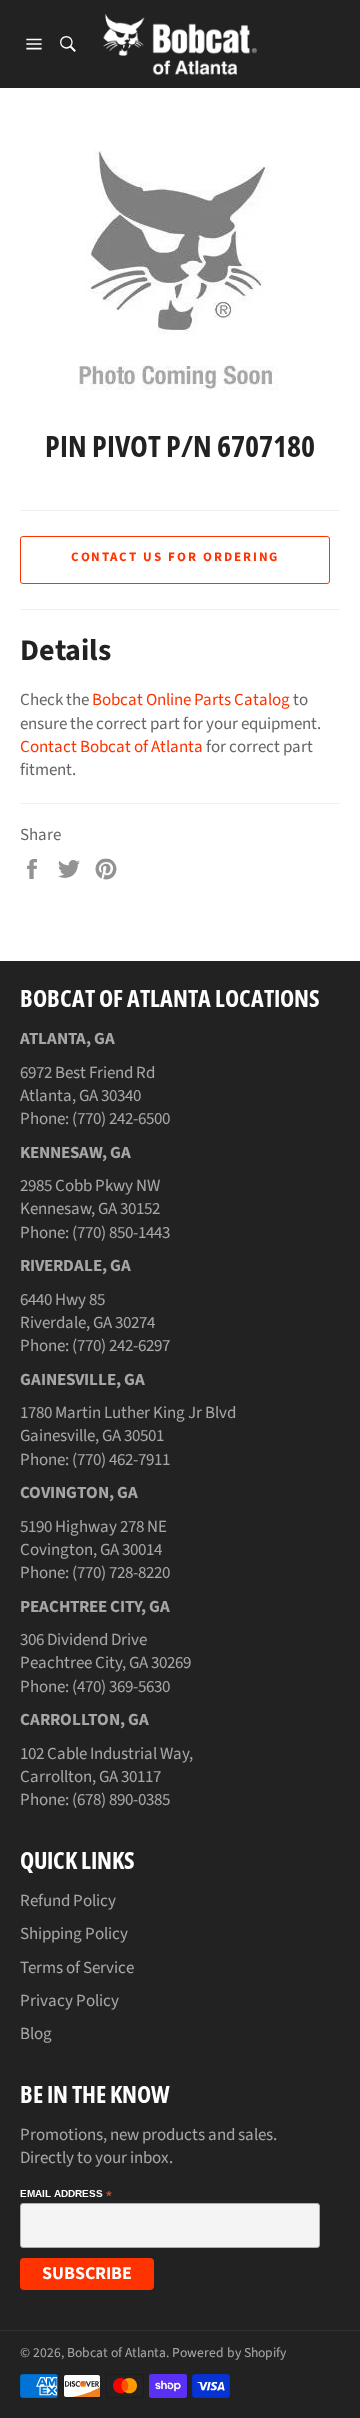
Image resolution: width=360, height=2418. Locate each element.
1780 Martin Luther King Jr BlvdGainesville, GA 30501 (128, 1424)
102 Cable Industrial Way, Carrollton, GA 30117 (106, 1765)
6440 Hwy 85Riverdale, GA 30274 (87, 1311)
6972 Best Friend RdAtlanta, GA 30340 (87, 1084)
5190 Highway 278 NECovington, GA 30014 (93, 1538)
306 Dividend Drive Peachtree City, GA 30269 (105, 1651)
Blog (36, 2034)
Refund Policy (68, 1901)
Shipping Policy (74, 1934)
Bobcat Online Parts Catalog (191, 700)
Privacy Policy (69, 2001)
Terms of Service (77, 1968)
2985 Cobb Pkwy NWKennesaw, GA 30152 (90, 1197)
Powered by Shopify (229, 2352)
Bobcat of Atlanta (116, 2352)
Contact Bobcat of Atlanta (111, 747)
